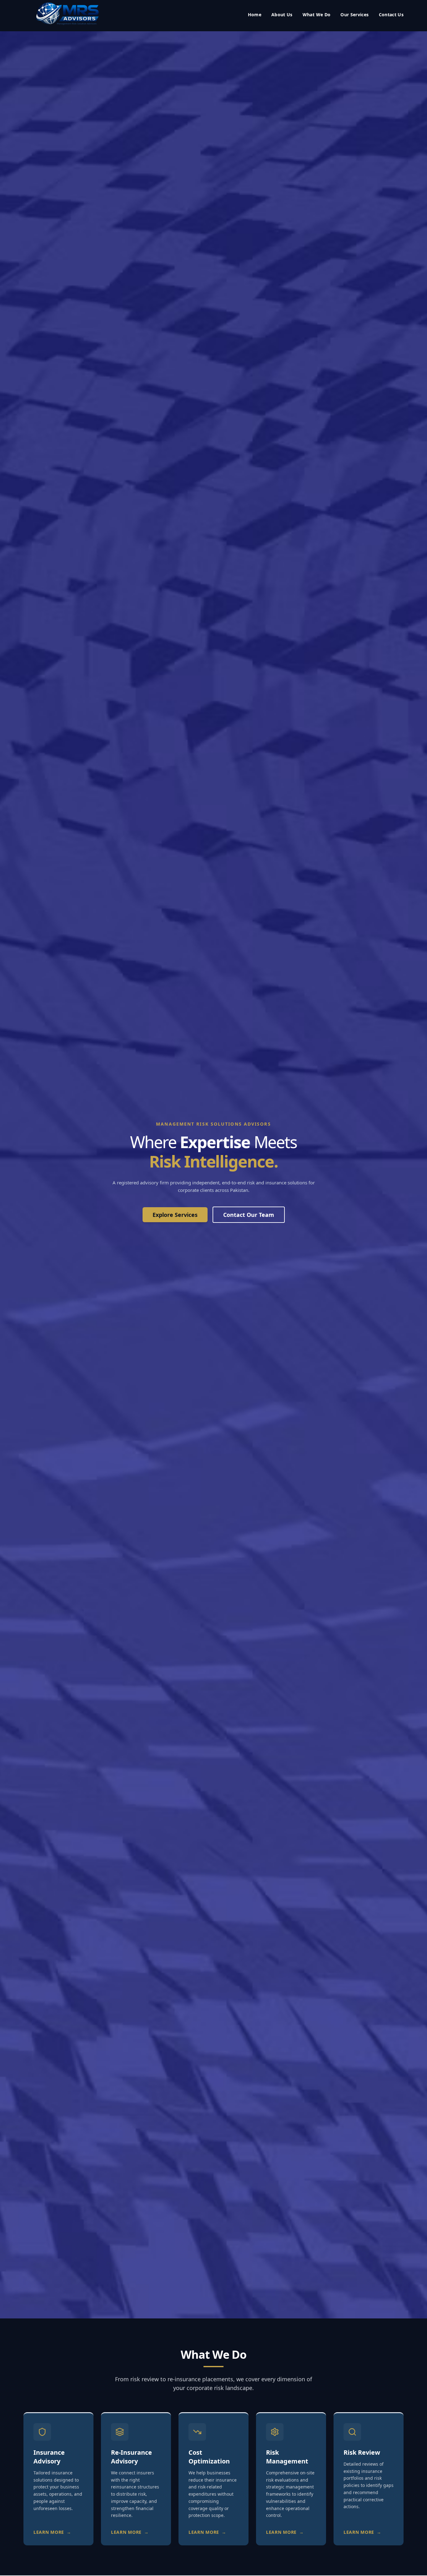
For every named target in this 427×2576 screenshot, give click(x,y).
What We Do (317, 15)
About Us (282, 15)
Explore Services (175, 1215)
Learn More (52, 2532)
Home (255, 15)
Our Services (354, 15)
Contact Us (391, 15)
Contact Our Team (249, 1215)
